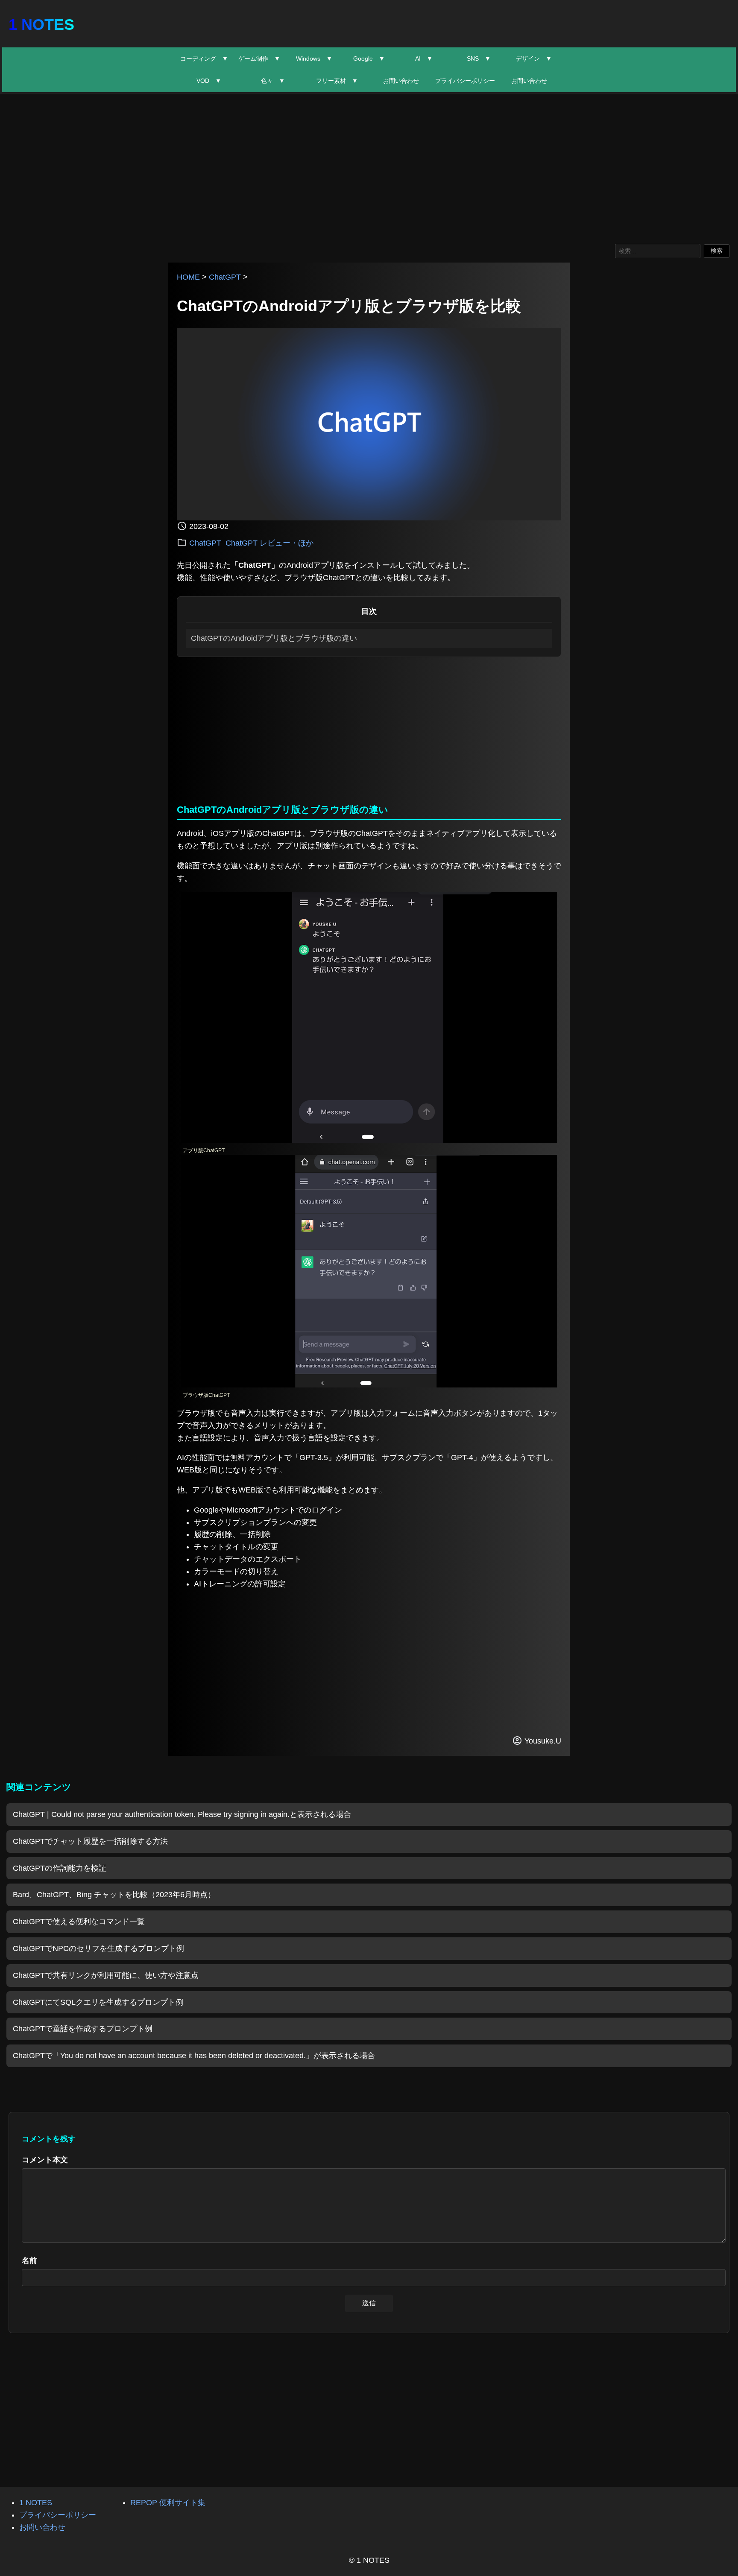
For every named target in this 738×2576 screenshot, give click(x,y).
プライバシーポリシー (465, 81)
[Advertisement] (369, 167)
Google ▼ (369, 58)
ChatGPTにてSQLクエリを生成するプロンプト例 (98, 2002)
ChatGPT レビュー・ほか (269, 543)
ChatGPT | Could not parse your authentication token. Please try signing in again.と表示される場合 (182, 1814)
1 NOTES (41, 25)
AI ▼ (424, 58)
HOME (188, 277)
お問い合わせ (401, 81)
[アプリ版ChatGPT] (369, 1140)
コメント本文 (45, 2160)
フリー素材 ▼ (337, 81)
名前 (29, 2261)
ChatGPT (225, 277)
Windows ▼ (314, 58)
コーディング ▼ (204, 58)
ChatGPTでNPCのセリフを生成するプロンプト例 (98, 1948)
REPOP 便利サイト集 (168, 2503)
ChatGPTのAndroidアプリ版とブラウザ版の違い (274, 638)
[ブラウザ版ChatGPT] (369, 1385)
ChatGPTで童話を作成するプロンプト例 (83, 2029)
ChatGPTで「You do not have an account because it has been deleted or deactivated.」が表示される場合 (194, 2056)
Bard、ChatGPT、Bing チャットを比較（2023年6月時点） (114, 1895)
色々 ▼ (273, 81)
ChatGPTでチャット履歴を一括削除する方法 (90, 1841)
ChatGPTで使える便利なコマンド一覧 (79, 1922)
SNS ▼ (479, 58)
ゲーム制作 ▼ (259, 58)
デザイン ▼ (534, 58)
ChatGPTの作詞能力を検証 (60, 1868)
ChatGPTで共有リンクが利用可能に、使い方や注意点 (106, 1975)
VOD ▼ (209, 81)
